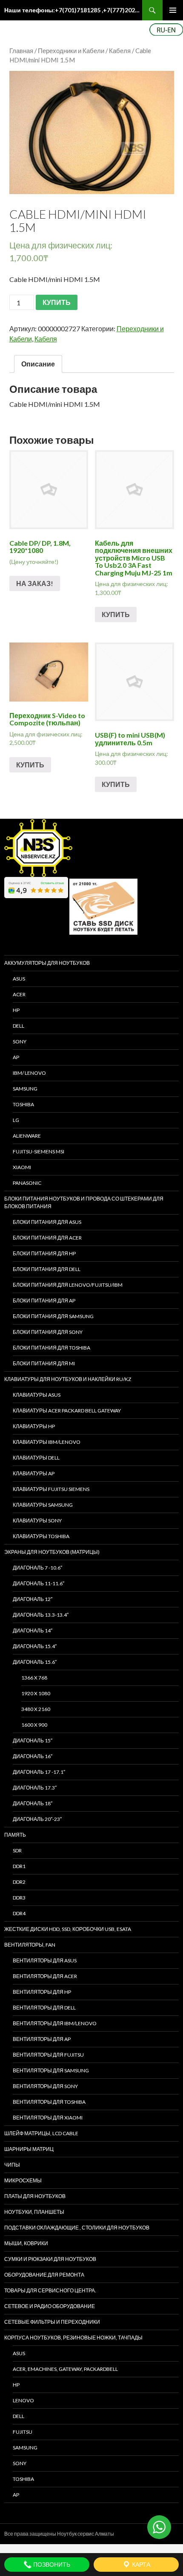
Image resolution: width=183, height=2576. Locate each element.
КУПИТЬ (57, 302)
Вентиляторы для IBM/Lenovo (55, 2023)
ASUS (19, 979)
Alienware (27, 1136)
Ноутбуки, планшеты (34, 2212)
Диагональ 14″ (33, 1630)
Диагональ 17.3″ (35, 1788)
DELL (19, 1026)
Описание (38, 364)
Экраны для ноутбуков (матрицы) (52, 1552)
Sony (20, 2463)
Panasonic (27, 1183)
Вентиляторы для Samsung (51, 2070)
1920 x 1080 (36, 1693)
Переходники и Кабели (71, 51)
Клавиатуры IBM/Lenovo (47, 1442)
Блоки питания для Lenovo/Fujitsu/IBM (68, 1285)
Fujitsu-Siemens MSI (39, 1151)
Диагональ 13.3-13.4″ (41, 1615)
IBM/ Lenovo (29, 1073)
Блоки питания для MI (44, 1363)
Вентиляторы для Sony (45, 2086)
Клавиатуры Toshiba (41, 1536)
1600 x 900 (34, 1725)
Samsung (25, 1089)
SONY (20, 1041)
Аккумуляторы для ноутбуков (47, 963)
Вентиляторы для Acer (45, 1976)
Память (15, 1835)
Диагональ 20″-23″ (37, 1819)
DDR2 (19, 1882)
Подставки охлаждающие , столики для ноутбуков (77, 2228)
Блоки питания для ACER (47, 1238)
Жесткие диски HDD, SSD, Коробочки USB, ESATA (68, 1929)
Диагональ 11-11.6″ (39, 1583)
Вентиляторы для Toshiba (49, 2102)
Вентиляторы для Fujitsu (48, 2055)
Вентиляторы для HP (42, 1992)
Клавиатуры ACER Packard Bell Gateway (67, 1411)
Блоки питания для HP (44, 1253)
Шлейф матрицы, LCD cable (41, 2133)
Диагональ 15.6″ (35, 1662)
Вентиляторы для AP (42, 2039)
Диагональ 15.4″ (35, 1646)
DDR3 (19, 1898)
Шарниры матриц (29, 2149)
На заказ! (35, 583)
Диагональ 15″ (33, 1740)
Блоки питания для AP (44, 1301)
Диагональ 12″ (33, 1599)
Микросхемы (23, 2180)
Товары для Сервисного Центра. (50, 2290)
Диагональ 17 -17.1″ (39, 1772)
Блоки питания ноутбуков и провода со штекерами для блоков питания (84, 1202)
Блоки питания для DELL (47, 1269)
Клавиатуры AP (34, 1473)
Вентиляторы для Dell (44, 2008)
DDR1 (19, 1866)
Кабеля (120, 51)
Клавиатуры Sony (37, 1521)
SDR (17, 1850)
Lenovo (23, 2400)
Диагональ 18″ (33, 1803)
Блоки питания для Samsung (53, 1316)
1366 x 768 (34, 1678)
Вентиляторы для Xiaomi (48, 2118)
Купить (116, 614)
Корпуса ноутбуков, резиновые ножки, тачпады (73, 2338)
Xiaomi (22, 1167)
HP (16, 1010)
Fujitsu (23, 2432)
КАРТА (140, 2564)
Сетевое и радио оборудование (50, 2306)
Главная (21, 51)
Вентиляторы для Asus (45, 1960)
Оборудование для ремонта (44, 2275)
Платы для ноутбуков (35, 2196)
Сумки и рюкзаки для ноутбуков (50, 2259)
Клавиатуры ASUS (37, 1395)
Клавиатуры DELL (36, 1458)
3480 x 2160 (36, 1709)
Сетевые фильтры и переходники (52, 2322)
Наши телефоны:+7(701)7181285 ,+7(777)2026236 (73, 10)
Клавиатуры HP (34, 1426)
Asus (19, 2353)
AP (16, 1057)
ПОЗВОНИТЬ (51, 2564)
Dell (19, 2416)
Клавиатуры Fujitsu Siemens (51, 1489)
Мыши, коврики (26, 2243)
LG (16, 1120)
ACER (19, 994)
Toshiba (23, 1104)
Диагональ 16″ (33, 1756)
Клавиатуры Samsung (43, 1505)
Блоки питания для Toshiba (51, 1348)
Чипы (12, 2165)
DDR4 (19, 1913)
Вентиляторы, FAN (30, 1945)
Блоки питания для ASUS (47, 1222)
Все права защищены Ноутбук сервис (49, 2534)
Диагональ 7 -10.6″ (37, 1568)
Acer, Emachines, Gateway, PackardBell (65, 2369)
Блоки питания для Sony (48, 1332)
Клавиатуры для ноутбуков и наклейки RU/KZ (68, 1379)
